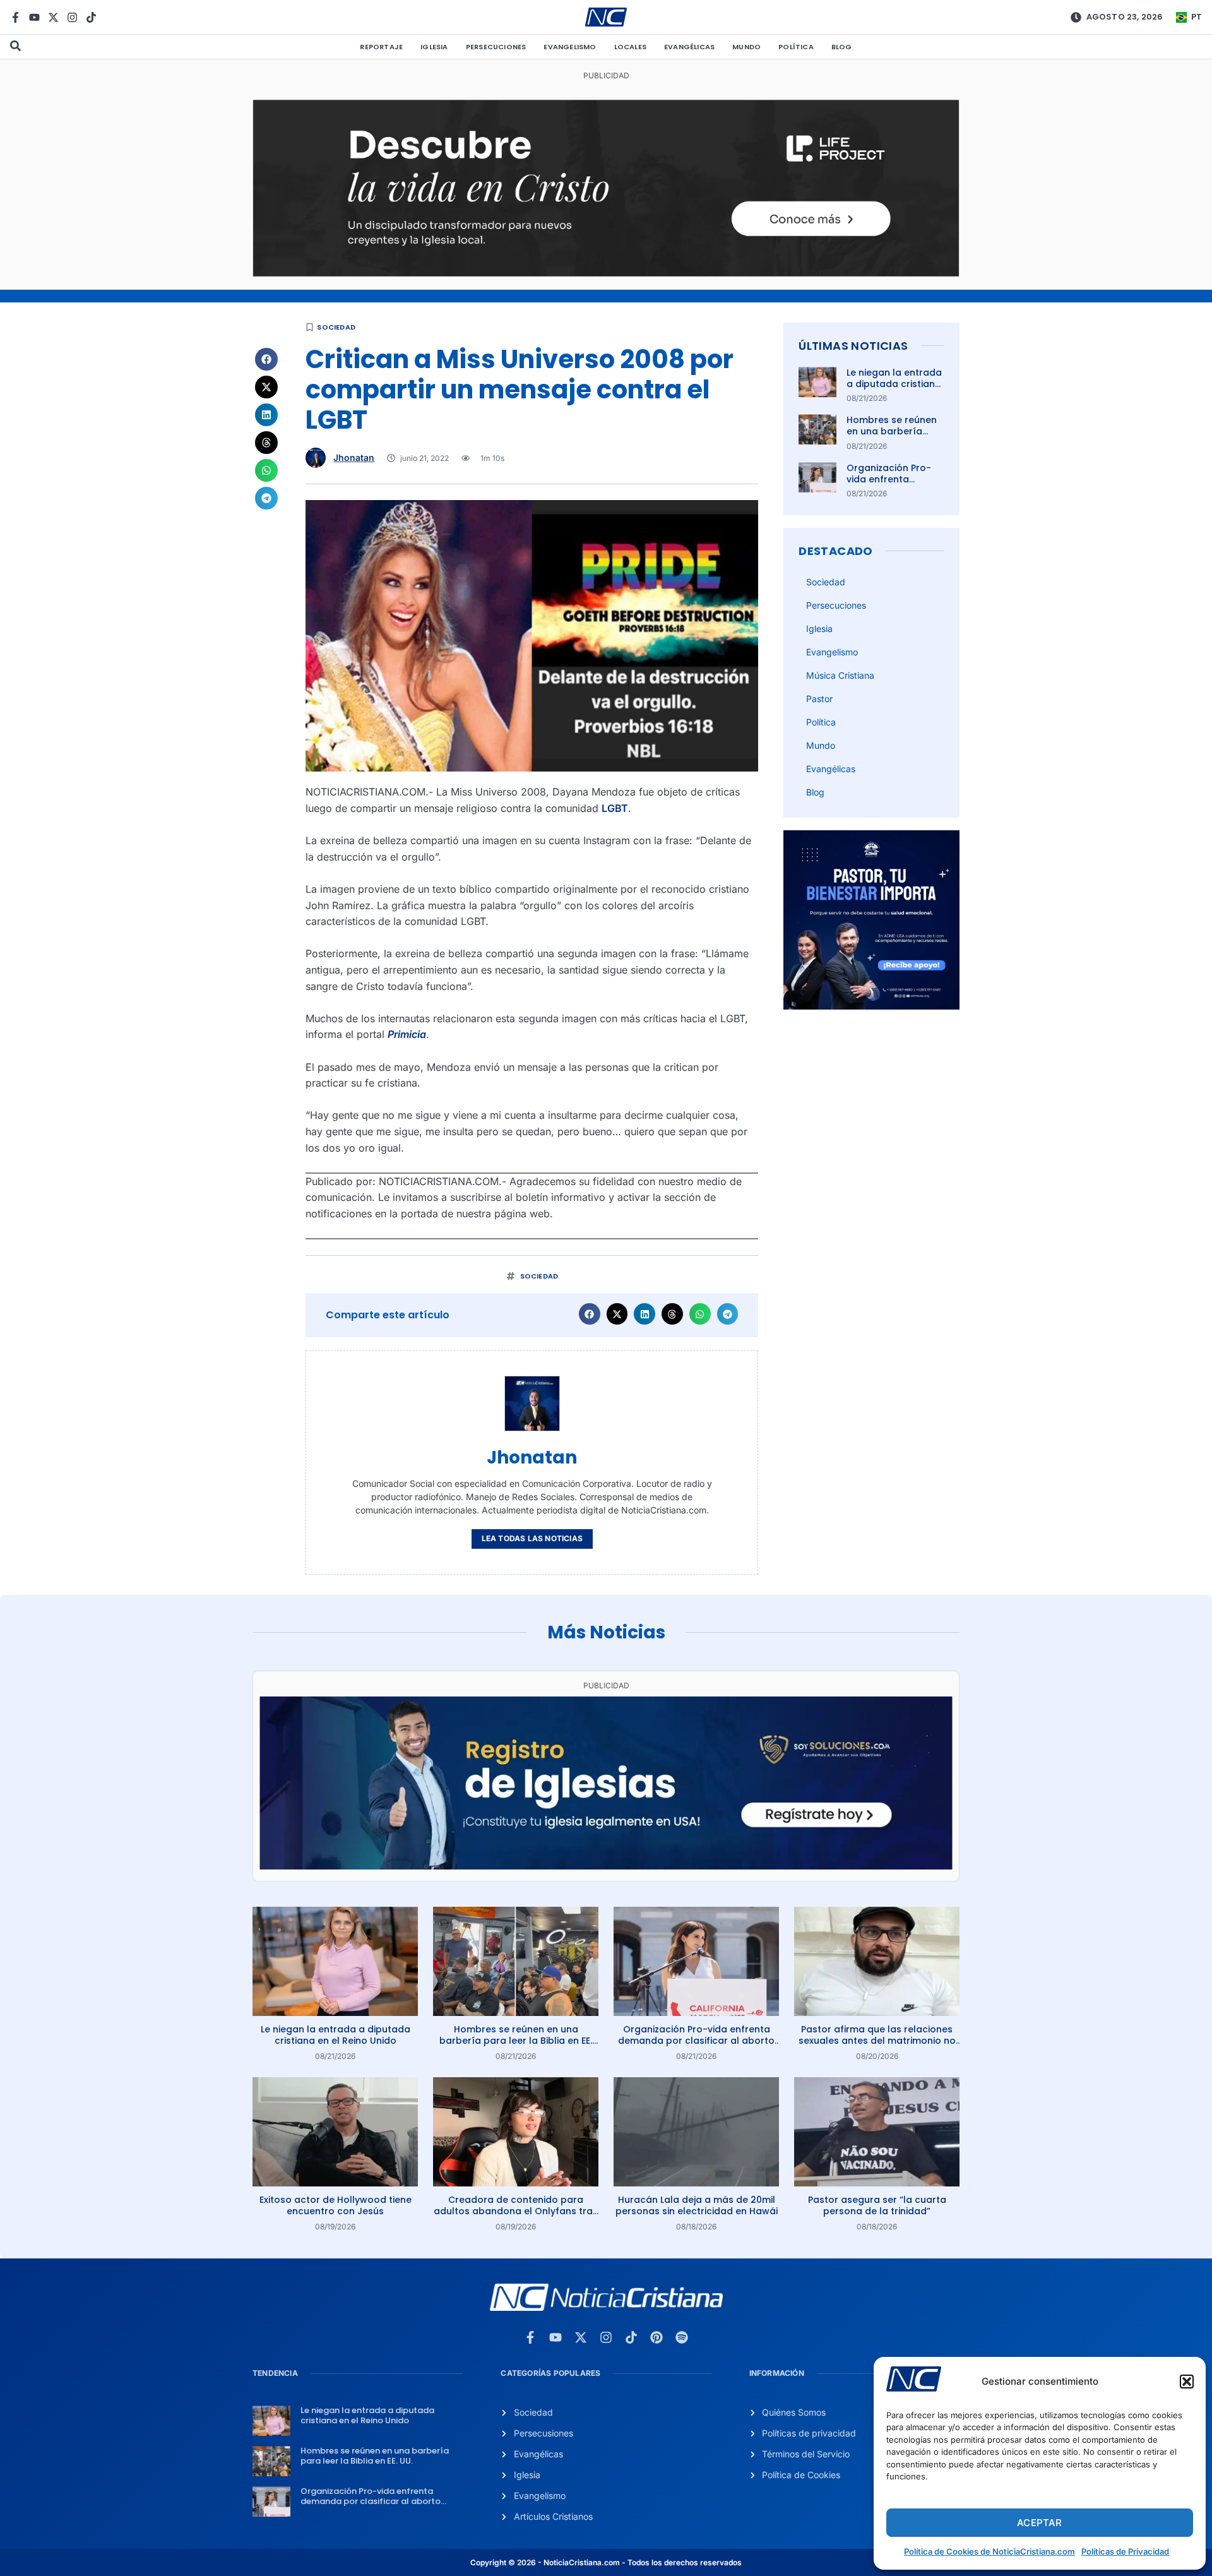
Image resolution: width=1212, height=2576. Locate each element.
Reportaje (381, 47)
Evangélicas (689, 47)
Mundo (746, 47)
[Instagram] (72, 17)
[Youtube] (34, 17)
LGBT (615, 808)
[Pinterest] (656, 2337)
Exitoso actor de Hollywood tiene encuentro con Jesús (336, 2205)
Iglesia (434, 47)
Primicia (407, 1034)
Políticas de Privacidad (1125, 2551)
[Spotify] (682, 2337)
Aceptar (1039, 2523)
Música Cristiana (840, 675)
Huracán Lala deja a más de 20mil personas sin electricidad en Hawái (697, 2205)
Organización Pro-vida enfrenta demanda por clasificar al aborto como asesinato (696, 2041)
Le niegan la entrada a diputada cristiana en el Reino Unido (894, 384)
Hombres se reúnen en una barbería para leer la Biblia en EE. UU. (894, 437)
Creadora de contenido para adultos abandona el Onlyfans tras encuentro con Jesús (516, 2211)
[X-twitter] (53, 17)
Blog (842, 47)
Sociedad (336, 327)
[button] (1187, 2382)
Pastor (819, 699)
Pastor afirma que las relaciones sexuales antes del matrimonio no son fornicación (877, 2041)
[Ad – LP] (606, 273)
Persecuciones (496, 47)
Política (796, 47)
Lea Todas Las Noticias (532, 1538)
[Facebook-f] (15, 17)
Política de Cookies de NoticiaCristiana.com (989, 2551)
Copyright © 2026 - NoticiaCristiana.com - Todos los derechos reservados (606, 2562)
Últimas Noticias (853, 346)
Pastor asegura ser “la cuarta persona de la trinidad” (877, 2205)
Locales (630, 47)
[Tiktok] (91, 17)
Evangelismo (570, 47)
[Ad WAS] (606, 1866)
